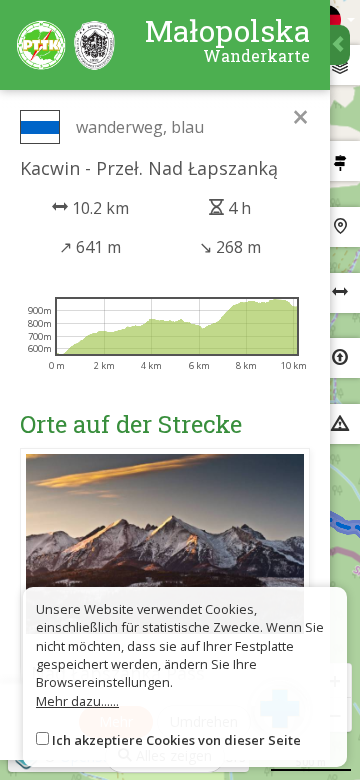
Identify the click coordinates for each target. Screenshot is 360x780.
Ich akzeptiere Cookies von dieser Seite (176, 740)
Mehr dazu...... (77, 701)
